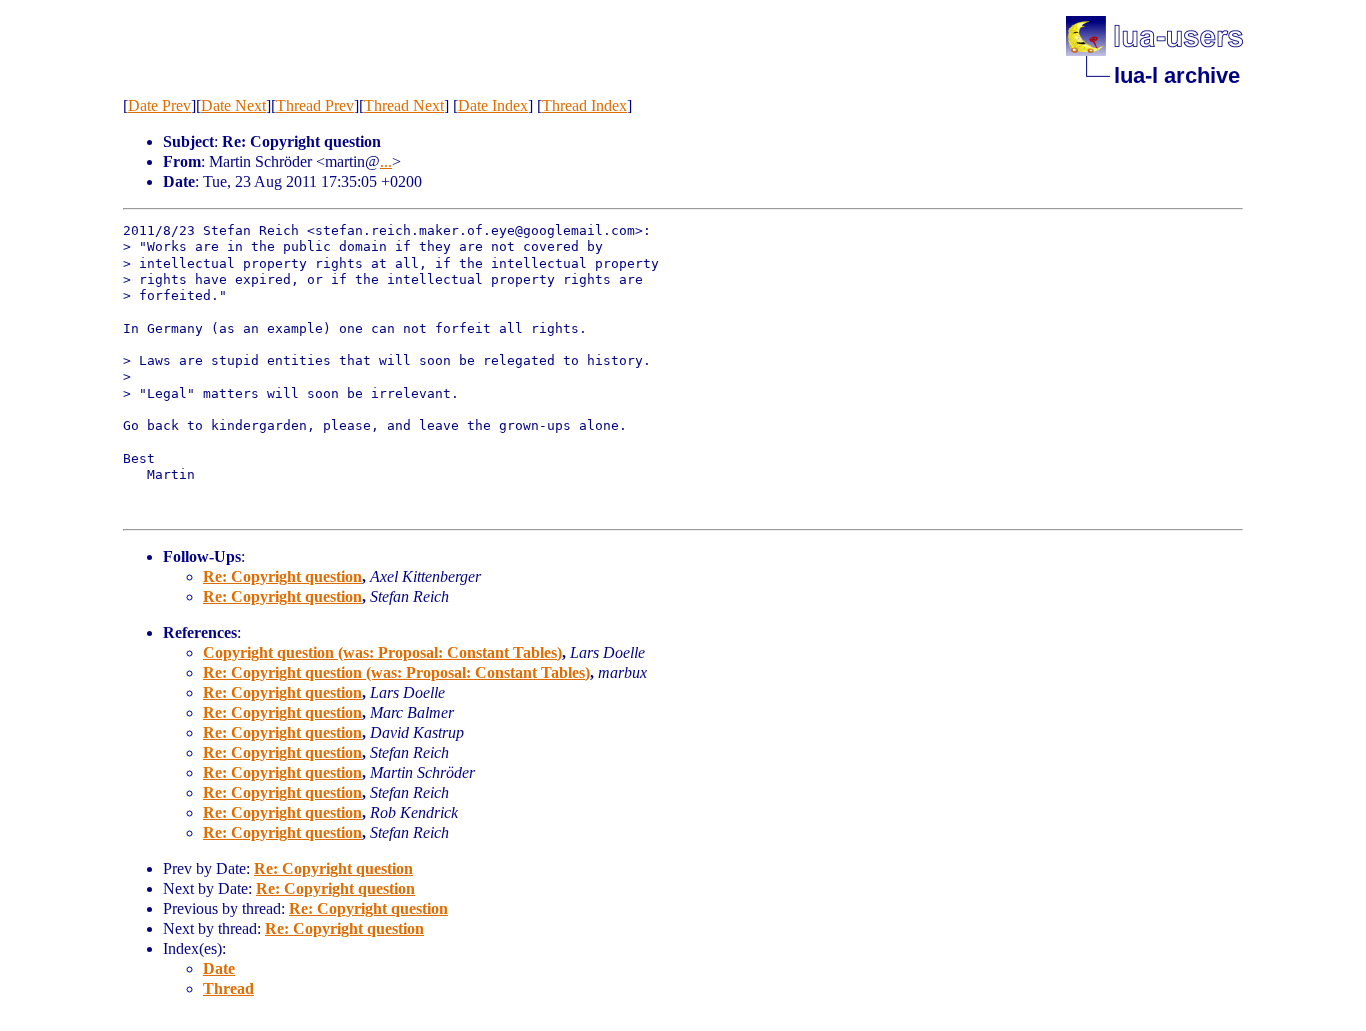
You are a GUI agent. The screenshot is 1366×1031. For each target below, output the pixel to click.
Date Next (233, 105)
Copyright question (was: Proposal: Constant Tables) (382, 652)
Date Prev (159, 105)
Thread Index (584, 105)
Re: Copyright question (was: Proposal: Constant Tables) (396, 672)
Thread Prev (315, 105)
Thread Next (404, 105)
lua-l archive (1177, 75)
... (386, 161)
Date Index (493, 105)
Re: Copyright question (282, 576)
